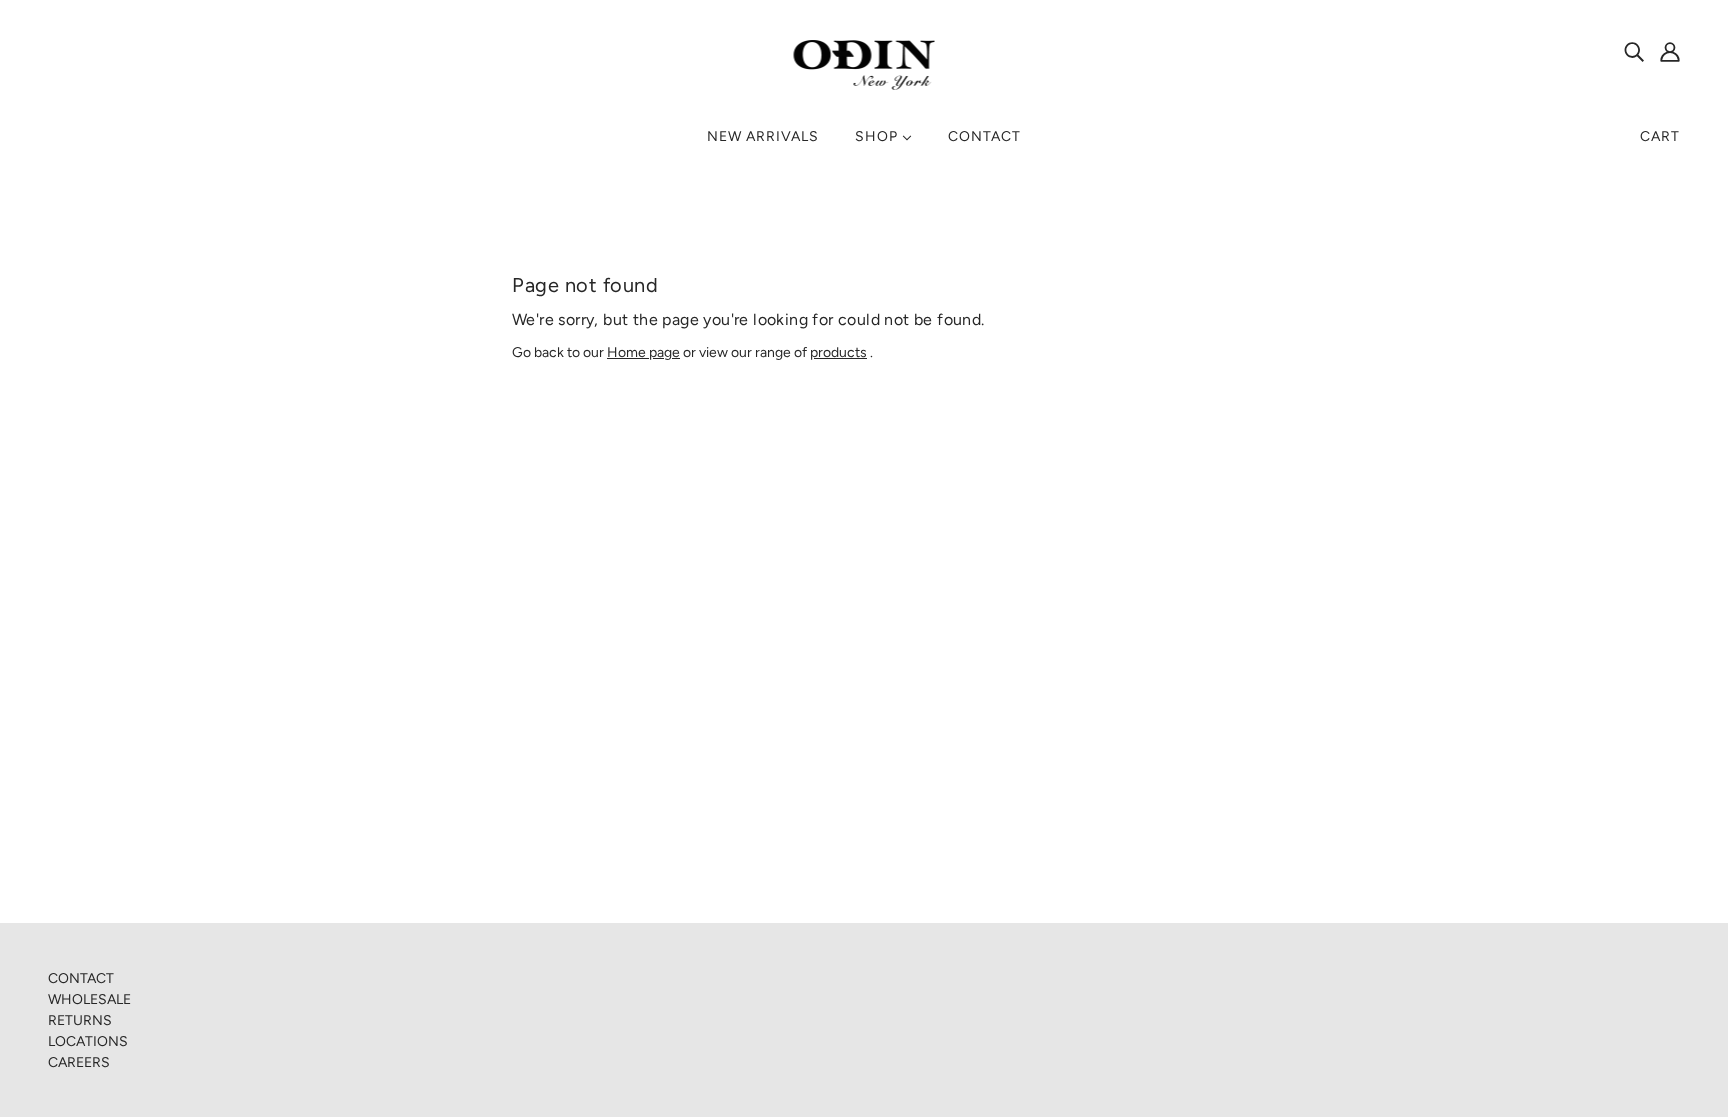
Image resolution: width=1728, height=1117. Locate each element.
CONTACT (81, 978)
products (838, 352)
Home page (643, 352)
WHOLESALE (89, 999)
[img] (1634, 51)
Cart (1660, 136)
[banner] (864, 64)
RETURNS (80, 1020)
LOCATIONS (88, 1041)
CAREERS (79, 1062)
